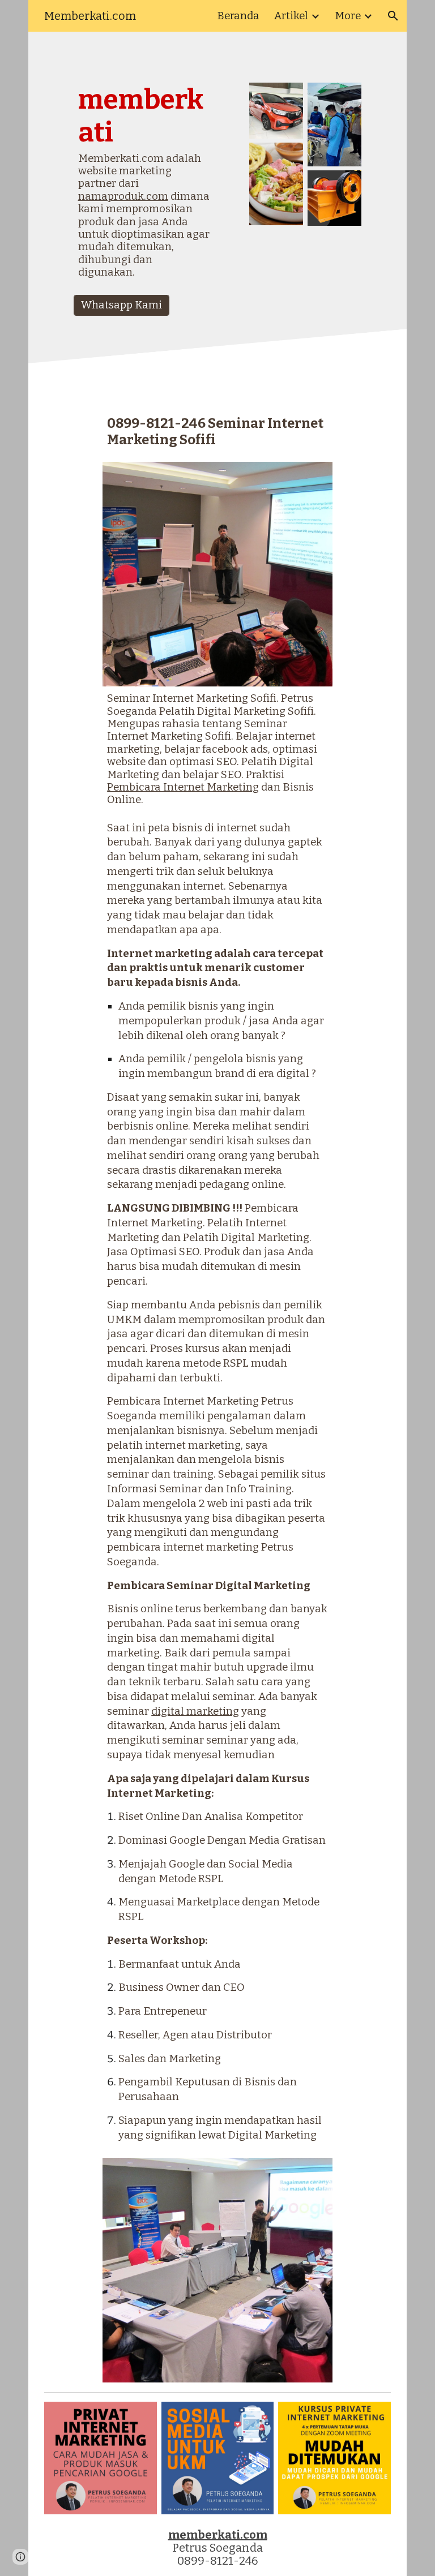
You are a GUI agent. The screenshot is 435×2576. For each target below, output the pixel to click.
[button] (393, 16)
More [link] (348, 16)
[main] (145, 186)
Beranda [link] (238, 16)
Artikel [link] (291, 16)
